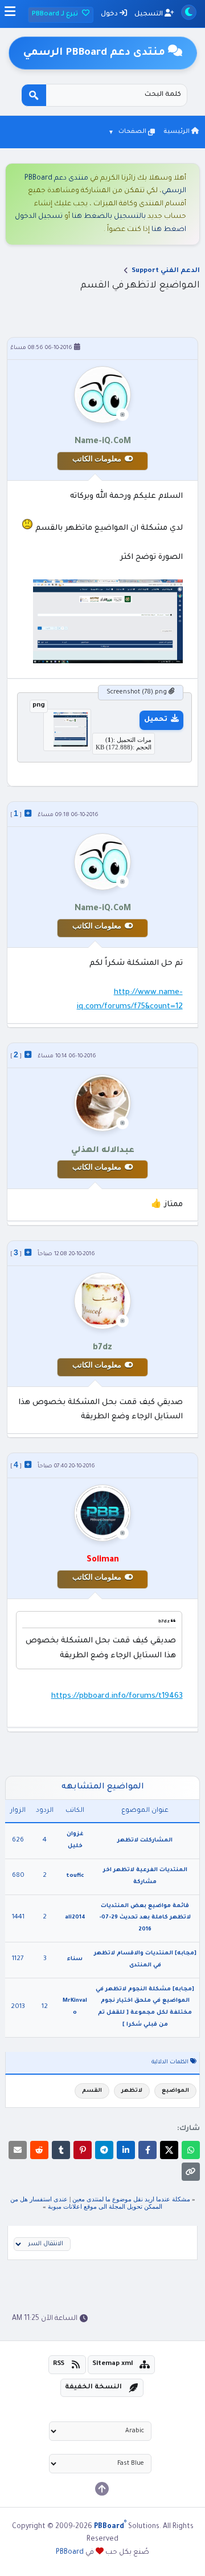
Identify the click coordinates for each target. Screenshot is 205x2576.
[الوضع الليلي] (189, 12)
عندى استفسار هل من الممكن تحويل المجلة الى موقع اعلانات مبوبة (87, 2203)
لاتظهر (132, 2091)
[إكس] (169, 2150)
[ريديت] (39, 2150)
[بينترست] (83, 2150)
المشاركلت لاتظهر (145, 1841)
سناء (75, 1959)
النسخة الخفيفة (93, 2388)
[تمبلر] (61, 2150)
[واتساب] (191, 2150)
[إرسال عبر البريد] (18, 2150)
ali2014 (75, 1918)
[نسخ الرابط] (191, 2172)
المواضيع (175, 2091)
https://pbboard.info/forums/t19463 (117, 1696)
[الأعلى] (102, 2489)
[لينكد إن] (126, 2150)
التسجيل (149, 15)
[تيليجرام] (104, 2150)
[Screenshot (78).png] (67, 745)
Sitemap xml (113, 2364)
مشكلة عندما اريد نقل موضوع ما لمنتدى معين (131, 2199)
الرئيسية (177, 132)
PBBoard (70, 2553)
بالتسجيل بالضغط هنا (109, 217)
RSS (59, 2364)
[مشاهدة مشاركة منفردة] (28, 813)
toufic (75, 1876)
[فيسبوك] (147, 2150)
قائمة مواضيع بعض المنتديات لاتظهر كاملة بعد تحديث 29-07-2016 (145, 1918)
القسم (92, 2091)
